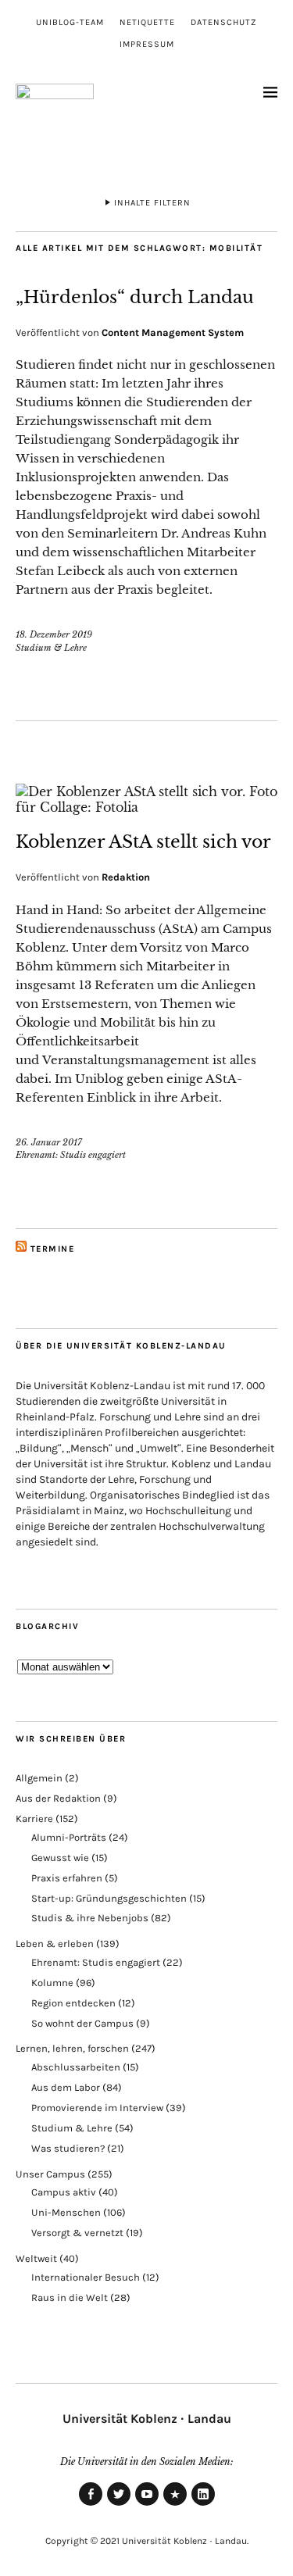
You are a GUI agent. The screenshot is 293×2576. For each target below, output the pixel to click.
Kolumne (52, 1983)
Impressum (147, 44)
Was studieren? (68, 2148)
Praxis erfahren (67, 1878)
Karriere (34, 1819)
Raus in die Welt (70, 2297)
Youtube (147, 2505)
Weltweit (36, 2258)
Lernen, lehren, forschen (72, 2048)
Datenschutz (224, 22)
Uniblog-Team (70, 22)
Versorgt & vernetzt (77, 2233)
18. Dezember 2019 (54, 634)
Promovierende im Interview (97, 2108)
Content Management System (173, 332)
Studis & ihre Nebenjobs (90, 1918)
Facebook (91, 2505)
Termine (53, 1249)
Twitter (119, 2505)
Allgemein (39, 1778)
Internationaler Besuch (86, 2277)
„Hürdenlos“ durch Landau (135, 297)
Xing (175, 2505)
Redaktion (126, 877)
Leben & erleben (55, 1944)
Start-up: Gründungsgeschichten (109, 1898)
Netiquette (147, 22)
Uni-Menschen (66, 2212)
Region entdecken (73, 2003)
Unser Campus (50, 2174)
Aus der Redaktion (58, 1798)
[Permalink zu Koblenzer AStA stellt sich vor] (146, 807)
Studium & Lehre (51, 648)
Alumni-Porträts (69, 1837)
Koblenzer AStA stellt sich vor (143, 842)
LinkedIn (203, 2505)
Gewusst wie (60, 1858)
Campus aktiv (64, 2192)
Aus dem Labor (66, 2087)
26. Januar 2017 (49, 1142)
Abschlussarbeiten (76, 2067)
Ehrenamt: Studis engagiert (71, 1155)
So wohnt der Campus (82, 2023)
